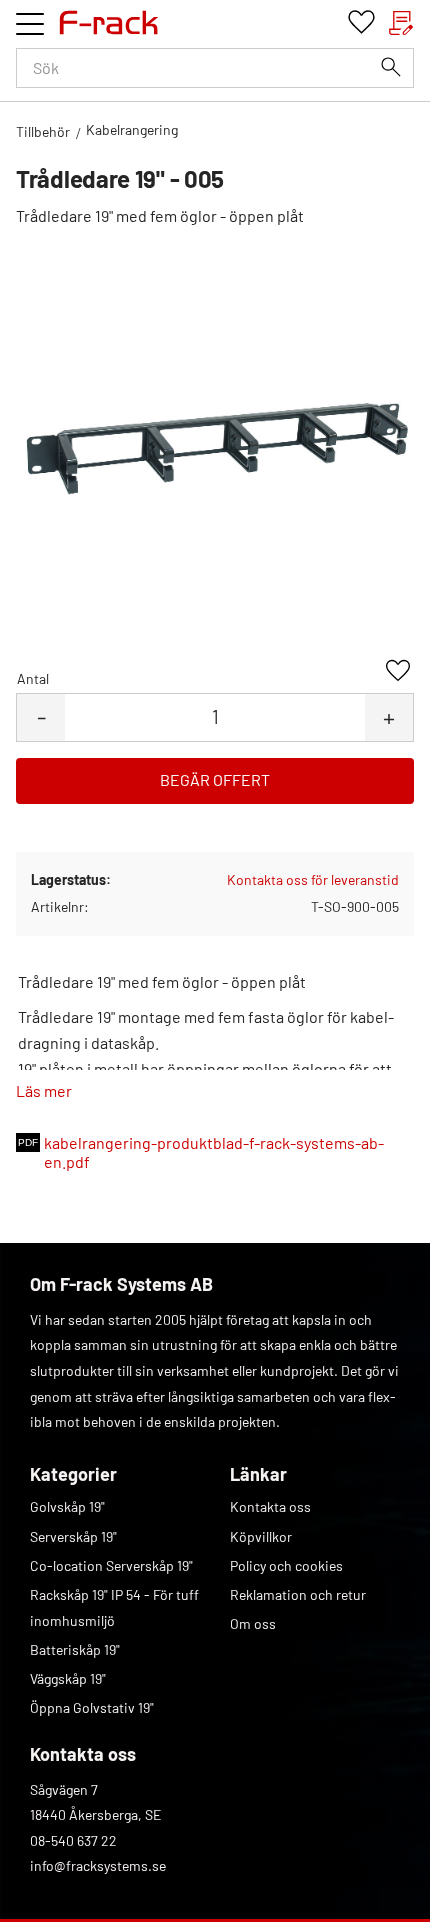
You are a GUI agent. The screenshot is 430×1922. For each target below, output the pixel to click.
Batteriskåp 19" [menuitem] (75, 1649)
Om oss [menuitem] (253, 1623)
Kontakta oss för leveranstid (313, 879)
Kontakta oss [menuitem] (270, 1506)
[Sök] (391, 67)
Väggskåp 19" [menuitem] (68, 1678)
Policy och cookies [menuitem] (286, 1565)
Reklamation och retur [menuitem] (298, 1594)
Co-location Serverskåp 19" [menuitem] (111, 1565)
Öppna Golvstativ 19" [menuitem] (92, 1707)
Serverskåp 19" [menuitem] (73, 1536)
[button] (30, 24)
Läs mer (44, 1090)
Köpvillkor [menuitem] (261, 1536)
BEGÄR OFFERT (215, 779)
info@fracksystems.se (98, 1865)
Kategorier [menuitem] (73, 1474)
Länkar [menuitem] (258, 1474)
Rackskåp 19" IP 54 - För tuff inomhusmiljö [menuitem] (114, 1607)
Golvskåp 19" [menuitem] (67, 1506)
